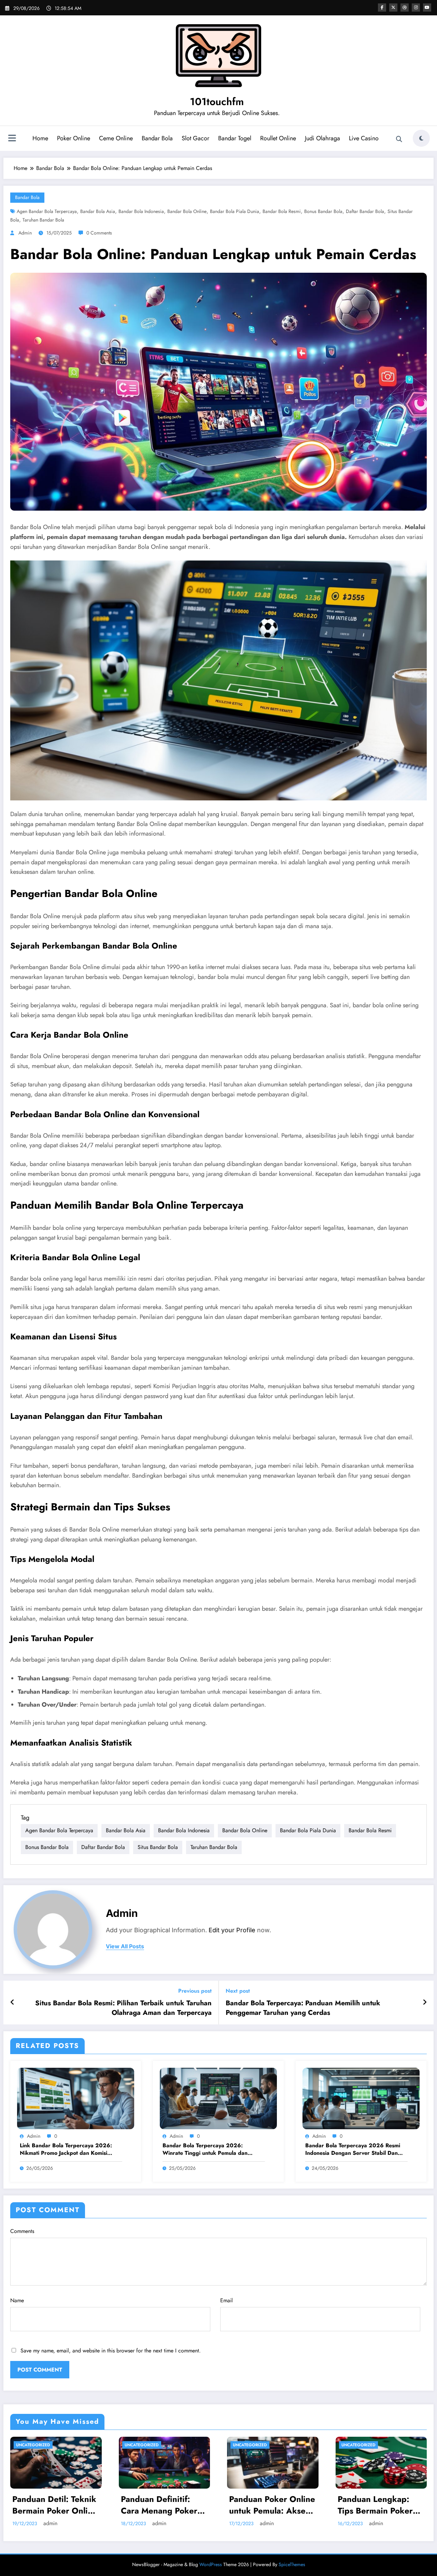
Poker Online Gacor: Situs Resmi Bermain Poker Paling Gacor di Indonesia (384, 2505)
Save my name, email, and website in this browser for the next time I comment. (111, 2351)
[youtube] (427, 8)
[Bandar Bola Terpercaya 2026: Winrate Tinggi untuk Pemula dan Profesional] (218, 2098)
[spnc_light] (421, 138)
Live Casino (364, 138)
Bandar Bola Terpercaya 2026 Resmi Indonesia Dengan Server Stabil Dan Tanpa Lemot (353, 2150)
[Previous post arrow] (12, 2003)
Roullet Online (278, 138)
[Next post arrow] (425, 2003)
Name (17, 2300)
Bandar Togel (235, 138)
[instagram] (416, 8)
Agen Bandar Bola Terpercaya (47, 211)
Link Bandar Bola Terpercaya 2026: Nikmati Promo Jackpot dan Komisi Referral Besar (66, 2150)
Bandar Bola (157, 138)
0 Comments (99, 233)
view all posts (125, 1946)
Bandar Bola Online (187, 211)
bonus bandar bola (323, 211)
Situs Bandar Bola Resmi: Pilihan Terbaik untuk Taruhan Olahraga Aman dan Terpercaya (123, 2008)
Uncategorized (37, 2445)
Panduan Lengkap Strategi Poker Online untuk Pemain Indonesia (167, 2505)
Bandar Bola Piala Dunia (235, 211)
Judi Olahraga (322, 138)
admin (25, 233)
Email (227, 2300)
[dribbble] (405, 8)
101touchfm (217, 102)
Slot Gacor (195, 138)
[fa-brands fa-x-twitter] (393, 8)
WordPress (211, 2564)
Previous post (195, 1991)
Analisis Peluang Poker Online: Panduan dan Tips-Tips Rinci (276, 2505)
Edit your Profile (232, 1930)
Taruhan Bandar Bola (43, 220)
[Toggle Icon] (12, 139)
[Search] (399, 139)
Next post (238, 1991)
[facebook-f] (382, 8)
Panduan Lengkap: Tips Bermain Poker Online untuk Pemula (56, 2505)
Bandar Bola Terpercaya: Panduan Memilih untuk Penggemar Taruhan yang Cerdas (303, 2008)
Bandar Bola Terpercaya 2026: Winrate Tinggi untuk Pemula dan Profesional (205, 2150)
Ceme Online (116, 138)
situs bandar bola (158, 1847)
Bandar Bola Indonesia (141, 211)
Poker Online (74, 138)
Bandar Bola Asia (98, 211)
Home (40, 138)
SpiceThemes (292, 2564)
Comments (22, 2231)
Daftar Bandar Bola (365, 211)
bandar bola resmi (282, 211)
